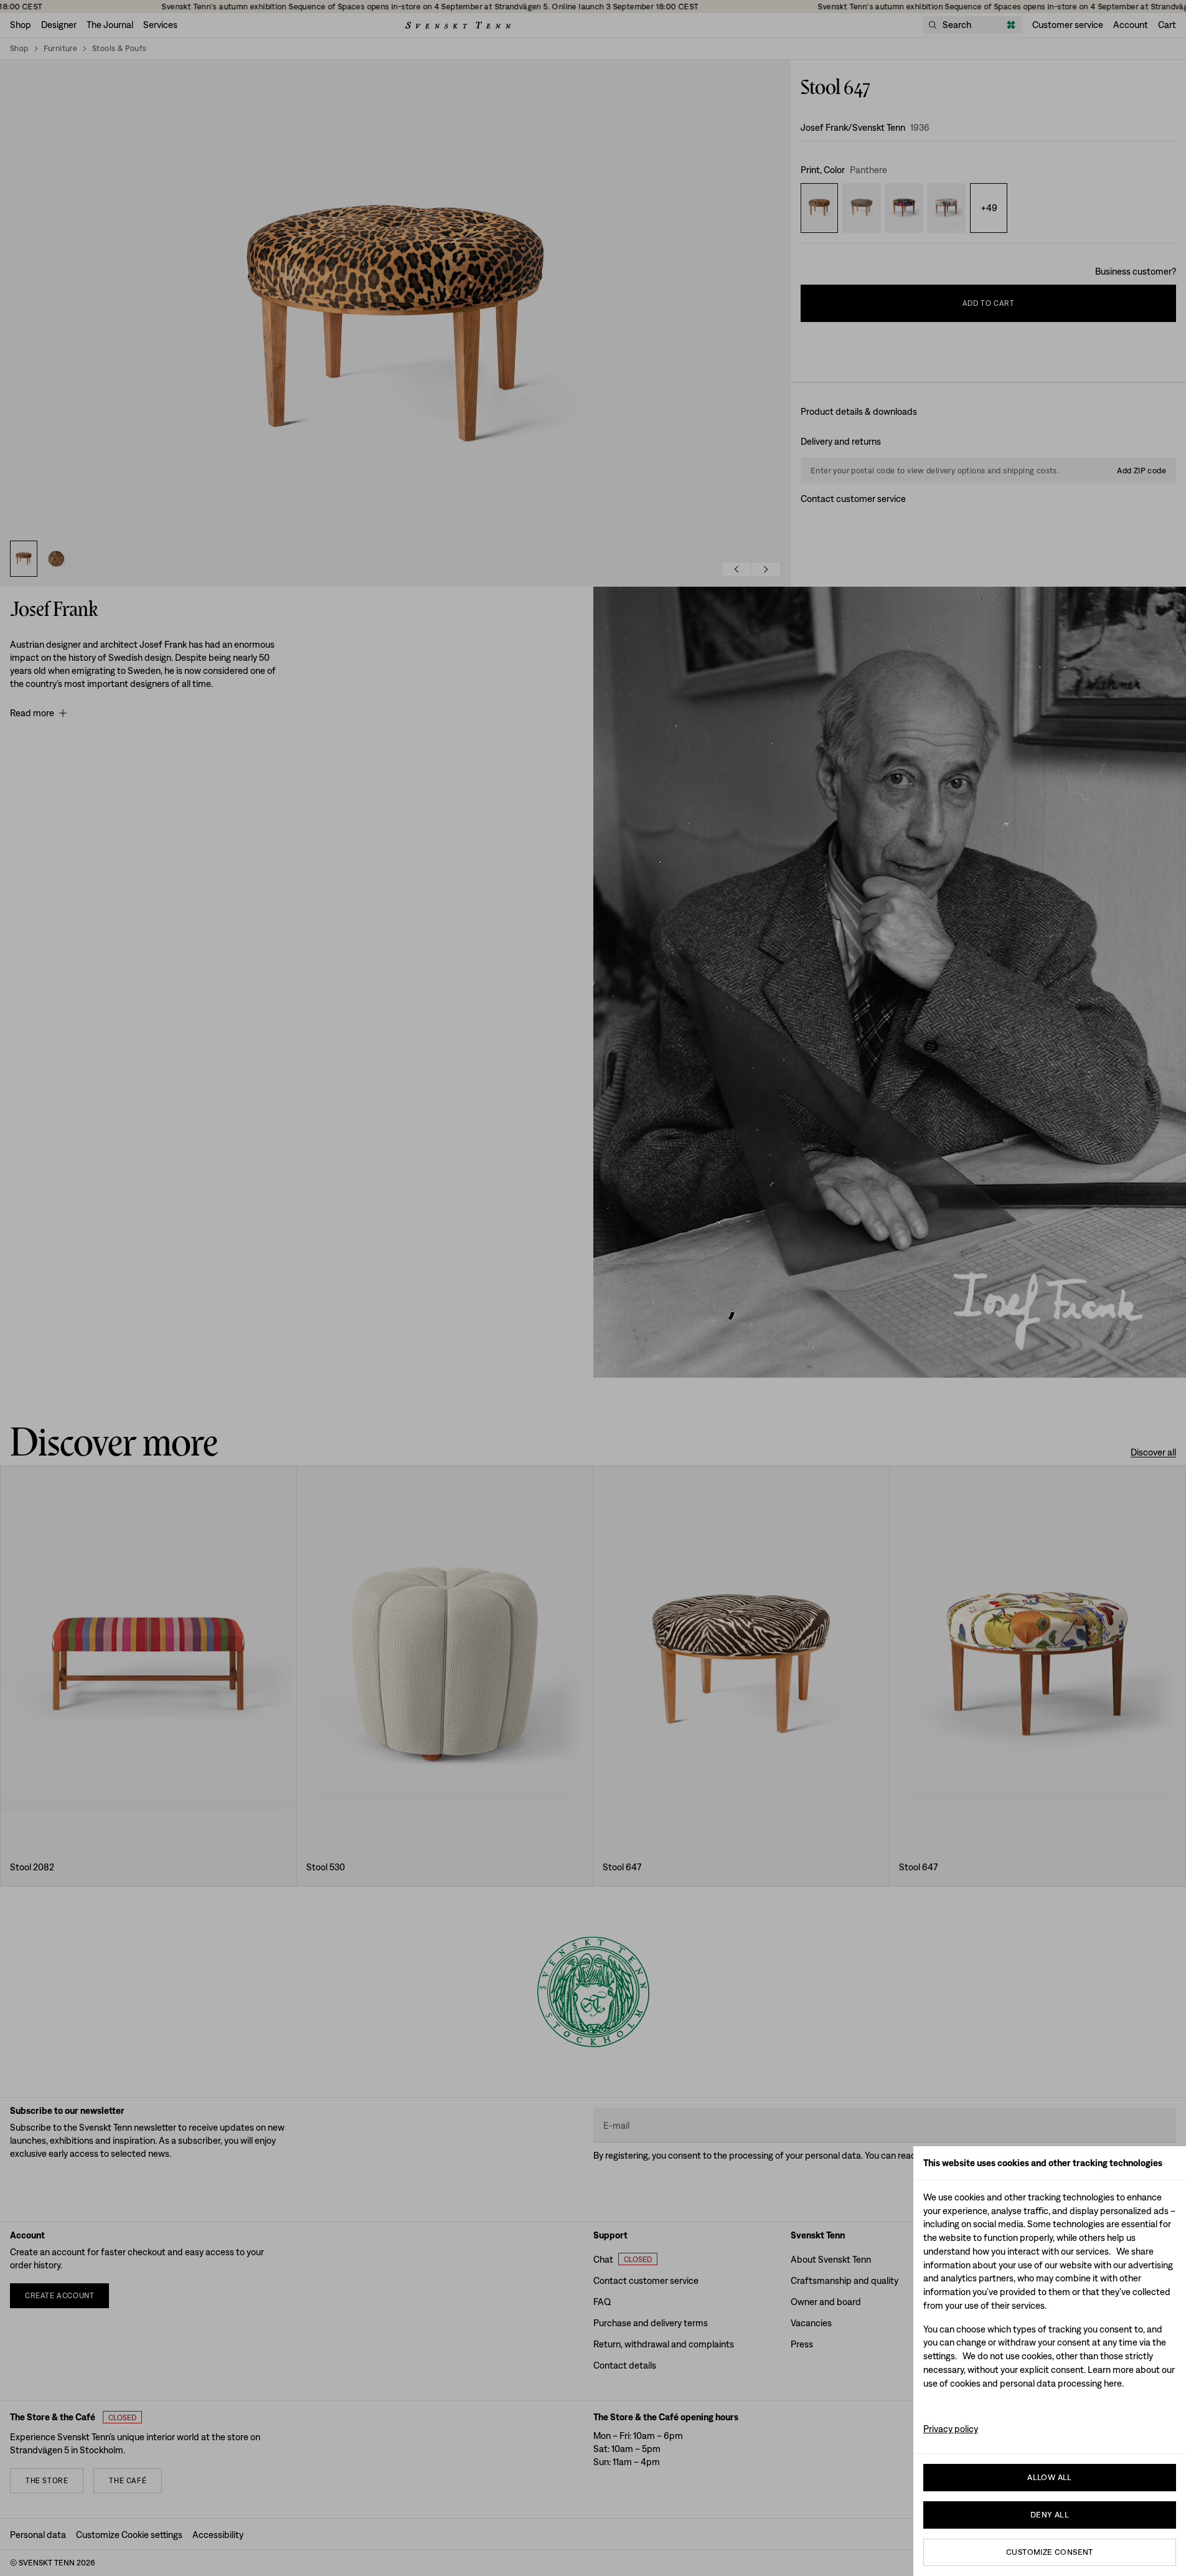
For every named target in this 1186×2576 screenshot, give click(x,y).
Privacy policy (951, 2429)
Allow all (1050, 2477)
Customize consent (1050, 2552)
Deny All (1050, 2515)
